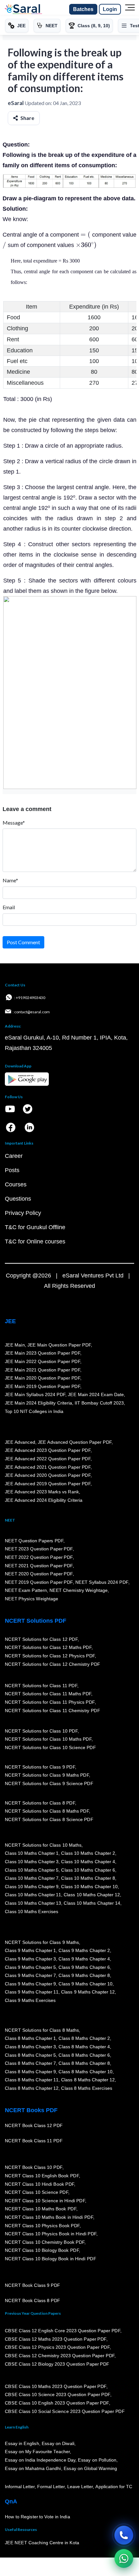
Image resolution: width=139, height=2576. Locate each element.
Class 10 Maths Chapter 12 (92, 1895)
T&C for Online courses (35, 1241)
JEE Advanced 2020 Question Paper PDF (48, 1475)
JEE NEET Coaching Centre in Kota (42, 2543)
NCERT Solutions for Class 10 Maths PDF (48, 1739)
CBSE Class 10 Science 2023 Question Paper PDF (58, 2395)
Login (110, 9)
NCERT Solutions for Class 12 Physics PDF (50, 1656)
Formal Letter (51, 2487)
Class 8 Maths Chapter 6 (84, 2055)
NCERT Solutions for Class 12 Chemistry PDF (53, 1664)
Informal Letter (20, 2487)
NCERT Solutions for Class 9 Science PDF (49, 1783)
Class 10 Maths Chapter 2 (88, 1853)
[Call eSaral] (124, 2535)
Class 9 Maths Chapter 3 (30, 1959)
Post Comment (23, 942)
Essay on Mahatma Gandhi (33, 2468)
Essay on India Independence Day (40, 2460)
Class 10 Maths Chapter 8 (88, 1878)
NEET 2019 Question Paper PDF (39, 1582)
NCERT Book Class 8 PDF (32, 2301)
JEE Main (15, 1345)
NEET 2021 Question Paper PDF (39, 1566)
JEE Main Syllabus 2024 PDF (35, 1395)
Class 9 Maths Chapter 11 (32, 1992)
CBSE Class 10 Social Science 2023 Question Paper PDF (65, 2411)
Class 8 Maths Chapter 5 (30, 2055)
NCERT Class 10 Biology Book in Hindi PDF (50, 2259)
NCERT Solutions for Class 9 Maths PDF (47, 1775)
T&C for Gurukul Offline (35, 1227)
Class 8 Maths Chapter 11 (32, 2080)
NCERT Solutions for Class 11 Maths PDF (48, 1694)
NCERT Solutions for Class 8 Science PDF (49, 1819)
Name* (10, 880)
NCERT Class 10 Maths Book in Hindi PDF (49, 2217)
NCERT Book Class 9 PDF (32, 2286)
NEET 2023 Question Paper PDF (39, 1549)
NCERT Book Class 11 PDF (34, 2141)
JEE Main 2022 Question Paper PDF (43, 1361)
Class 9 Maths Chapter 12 (88, 1992)
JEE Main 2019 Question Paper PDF (43, 1386)
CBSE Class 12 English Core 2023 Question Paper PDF (63, 2331)
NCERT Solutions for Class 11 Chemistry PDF (52, 1711)
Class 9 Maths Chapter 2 (84, 1951)
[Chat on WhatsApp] (124, 2558)
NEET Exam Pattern (26, 1591)
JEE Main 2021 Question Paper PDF (43, 1370)
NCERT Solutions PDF (36, 1621)
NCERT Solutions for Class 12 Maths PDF (48, 1648)
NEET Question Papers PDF (34, 1541)
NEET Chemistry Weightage (79, 1591)
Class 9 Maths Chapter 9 (30, 1984)
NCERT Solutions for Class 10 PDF (41, 1731)
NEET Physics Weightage (32, 1599)
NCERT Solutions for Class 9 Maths (42, 1942)
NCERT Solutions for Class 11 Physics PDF (50, 1702)
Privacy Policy (23, 1213)
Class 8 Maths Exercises (87, 2088)
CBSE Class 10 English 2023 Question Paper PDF (57, 2403)
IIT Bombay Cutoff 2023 (99, 1403)
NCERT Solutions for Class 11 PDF (41, 1686)
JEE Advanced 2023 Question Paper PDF (48, 1451)
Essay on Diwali (58, 2443)
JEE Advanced (20, 1442)
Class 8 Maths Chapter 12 (88, 2080)
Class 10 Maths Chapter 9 (32, 1887)
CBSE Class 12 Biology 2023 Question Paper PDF (57, 2364)
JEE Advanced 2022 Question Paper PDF (48, 1459)
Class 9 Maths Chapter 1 (30, 1951)
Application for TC (114, 2487)
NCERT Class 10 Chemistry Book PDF (45, 2242)
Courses (16, 1184)
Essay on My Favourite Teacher (37, 2452)
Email (9, 907)
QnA (11, 2501)
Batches (83, 9)
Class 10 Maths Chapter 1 (32, 1853)
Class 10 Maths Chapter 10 (89, 1887)
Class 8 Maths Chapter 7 (30, 2063)
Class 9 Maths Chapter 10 (85, 1984)
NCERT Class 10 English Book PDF (42, 2176)
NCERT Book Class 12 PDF (34, 2126)
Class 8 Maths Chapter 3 (30, 2047)
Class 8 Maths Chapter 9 (30, 2072)
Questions (18, 1199)
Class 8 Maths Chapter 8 (84, 2063)
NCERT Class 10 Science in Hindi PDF (45, 2201)
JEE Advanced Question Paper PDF (75, 1442)
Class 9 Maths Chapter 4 (84, 1959)
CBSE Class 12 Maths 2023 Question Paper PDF (56, 2339)
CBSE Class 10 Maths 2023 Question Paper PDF (56, 2386)
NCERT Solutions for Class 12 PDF (41, 1639)
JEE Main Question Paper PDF (59, 1345)
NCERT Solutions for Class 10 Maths (43, 1845)
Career (14, 1156)
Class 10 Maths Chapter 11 (33, 1895)
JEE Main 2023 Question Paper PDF (43, 1353)
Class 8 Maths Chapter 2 (84, 2039)
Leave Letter (80, 2487)
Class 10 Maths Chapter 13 (33, 1903)
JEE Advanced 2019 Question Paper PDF (48, 1484)
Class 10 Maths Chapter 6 (88, 1870)
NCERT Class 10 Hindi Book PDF (39, 2184)
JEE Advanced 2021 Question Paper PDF (48, 1467)
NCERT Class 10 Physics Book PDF (42, 2226)
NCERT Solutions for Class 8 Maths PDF (47, 1811)
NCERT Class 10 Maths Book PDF (41, 2209)
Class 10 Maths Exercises (32, 1911)
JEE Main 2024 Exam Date (96, 1395)
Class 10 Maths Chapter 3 (32, 1862)
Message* (14, 823)
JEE (10, 1321)
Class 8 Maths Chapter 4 (84, 2047)
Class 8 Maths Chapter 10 (85, 2072)
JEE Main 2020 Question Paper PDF (43, 1378)
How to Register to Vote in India (37, 2517)
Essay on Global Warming (91, 2468)
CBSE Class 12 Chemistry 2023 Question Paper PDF (60, 2356)
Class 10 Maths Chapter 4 (88, 1862)
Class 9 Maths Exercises (30, 2000)
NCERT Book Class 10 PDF (34, 2168)
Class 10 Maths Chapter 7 (32, 1878)
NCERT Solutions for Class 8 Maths (42, 2030)
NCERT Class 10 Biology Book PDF (42, 2251)
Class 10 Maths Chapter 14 (92, 1903)
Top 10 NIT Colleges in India (34, 1411)
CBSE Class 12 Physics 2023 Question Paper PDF (57, 2347)
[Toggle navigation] (130, 9)
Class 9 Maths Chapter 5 (30, 1967)
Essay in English (22, 2443)
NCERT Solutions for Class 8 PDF (40, 1803)
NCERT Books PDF (31, 2110)
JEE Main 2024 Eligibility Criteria (38, 1403)
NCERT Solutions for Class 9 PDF (40, 1767)
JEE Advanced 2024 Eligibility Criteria (44, 1500)
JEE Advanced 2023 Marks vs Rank (42, 1492)
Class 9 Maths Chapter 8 (84, 1975)
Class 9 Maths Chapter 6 (84, 1967)
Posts (12, 1170)
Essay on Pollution (97, 2460)
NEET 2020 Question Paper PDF (39, 1574)
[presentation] (85, 235)
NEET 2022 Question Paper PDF (39, 1557)
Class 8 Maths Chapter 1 (30, 2039)
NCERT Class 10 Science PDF (37, 2193)
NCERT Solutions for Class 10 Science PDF (50, 1747)
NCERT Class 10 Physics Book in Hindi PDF (51, 2234)
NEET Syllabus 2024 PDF (102, 1582)
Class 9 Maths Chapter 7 (30, 1975)
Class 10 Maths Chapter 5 (32, 1870)
